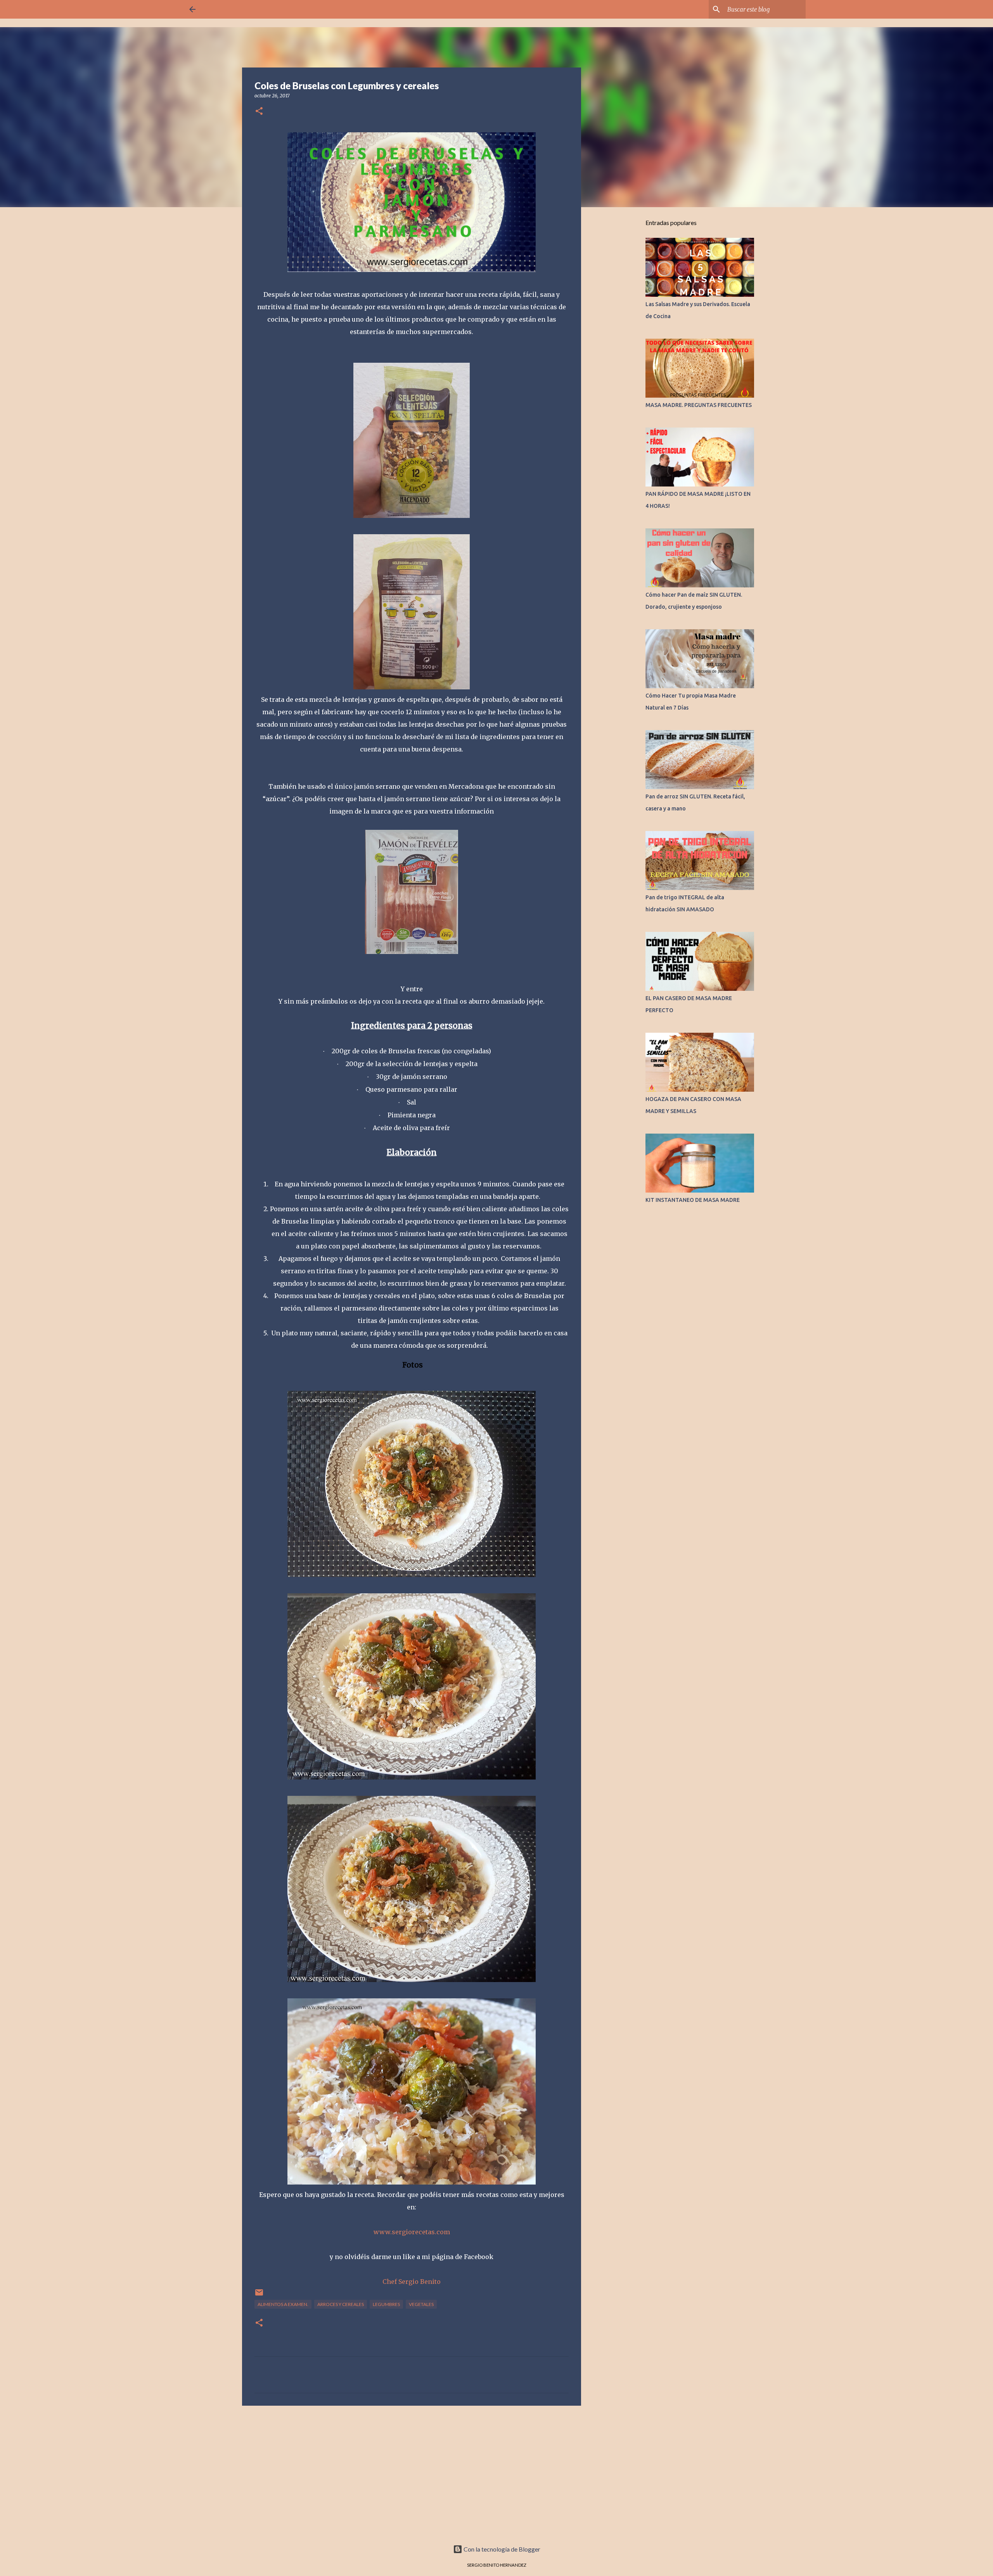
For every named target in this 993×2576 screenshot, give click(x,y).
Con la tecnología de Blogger (501, 2549)
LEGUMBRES (386, 2304)
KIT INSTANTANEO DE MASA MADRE (693, 1200)
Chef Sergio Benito (412, 2282)
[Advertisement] (412, 2472)
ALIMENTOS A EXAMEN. (283, 2304)
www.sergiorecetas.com (412, 2232)
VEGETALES (421, 2304)
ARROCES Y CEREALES (341, 2304)
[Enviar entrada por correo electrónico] (259, 2295)
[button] (259, 112)
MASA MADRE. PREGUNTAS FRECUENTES (699, 405)
